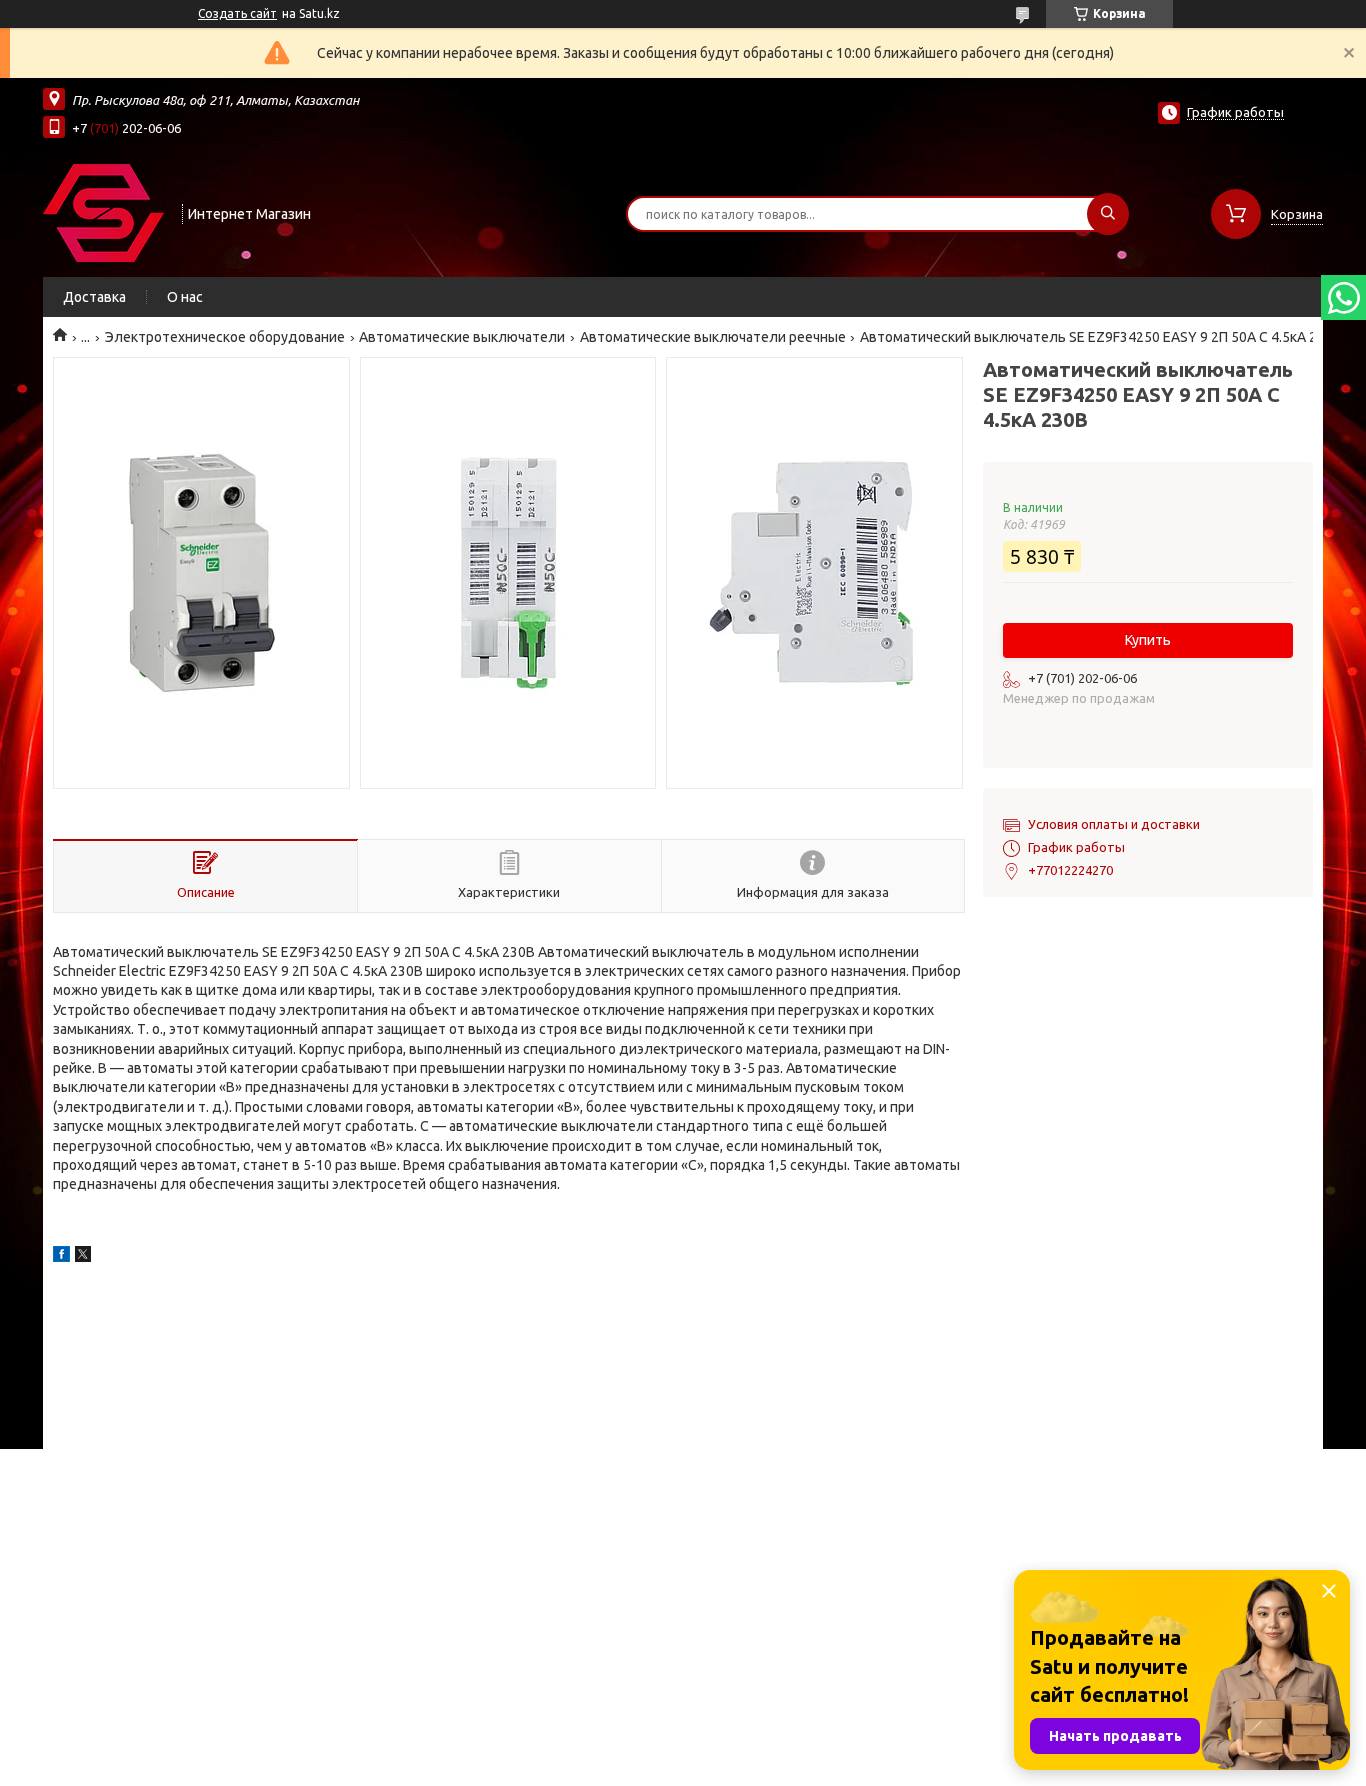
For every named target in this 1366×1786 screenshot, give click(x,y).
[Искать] (1108, 214)
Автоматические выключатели (462, 337)
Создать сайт (237, 13)
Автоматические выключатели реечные (713, 337)
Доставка (94, 297)
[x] (83, 1257)
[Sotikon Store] (103, 212)
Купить (1148, 640)
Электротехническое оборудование (225, 337)
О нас (185, 297)
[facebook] (61, 1257)
